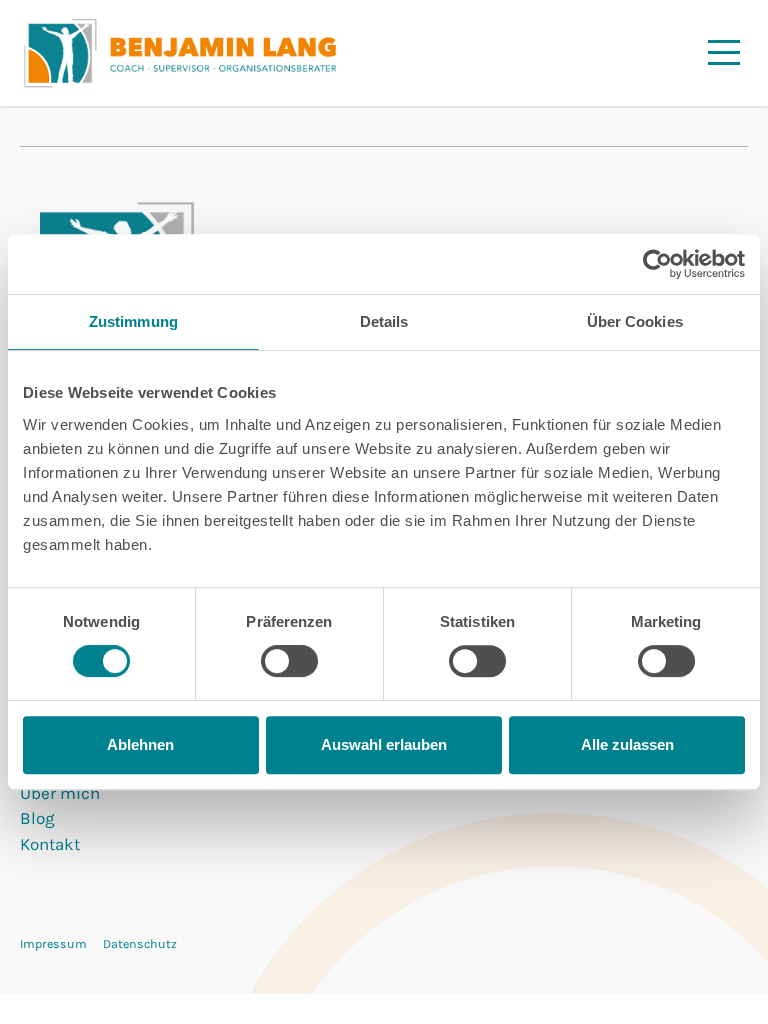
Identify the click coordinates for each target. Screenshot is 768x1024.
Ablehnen (140, 744)
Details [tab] (384, 321)
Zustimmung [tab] (133, 321)
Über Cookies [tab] (635, 321)
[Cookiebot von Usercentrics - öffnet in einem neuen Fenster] (657, 264)
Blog (37, 818)
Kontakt (50, 844)
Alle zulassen (627, 744)
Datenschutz (140, 944)
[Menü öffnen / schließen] (724, 52)
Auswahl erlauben (384, 744)
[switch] (289, 661)
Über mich (60, 793)
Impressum (53, 944)
